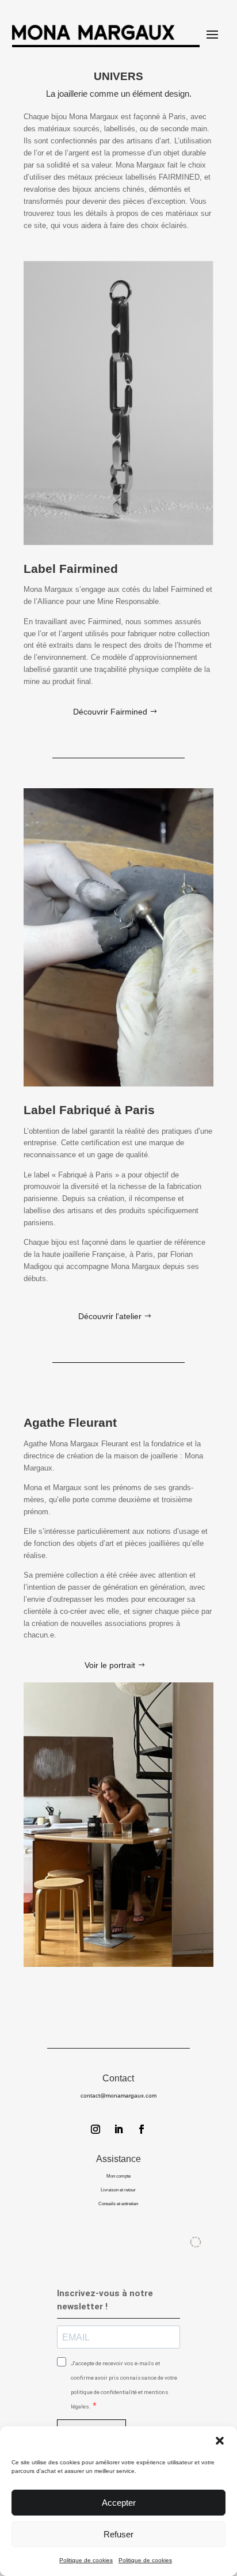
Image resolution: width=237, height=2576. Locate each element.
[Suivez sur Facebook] (142, 2129)
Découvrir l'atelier (110, 1316)
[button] (220, 2441)
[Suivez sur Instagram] (95, 2129)
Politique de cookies (86, 2560)
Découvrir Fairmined (110, 712)
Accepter (119, 2503)
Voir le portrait (110, 1665)
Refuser (118, 2534)
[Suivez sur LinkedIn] (118, 2129)
